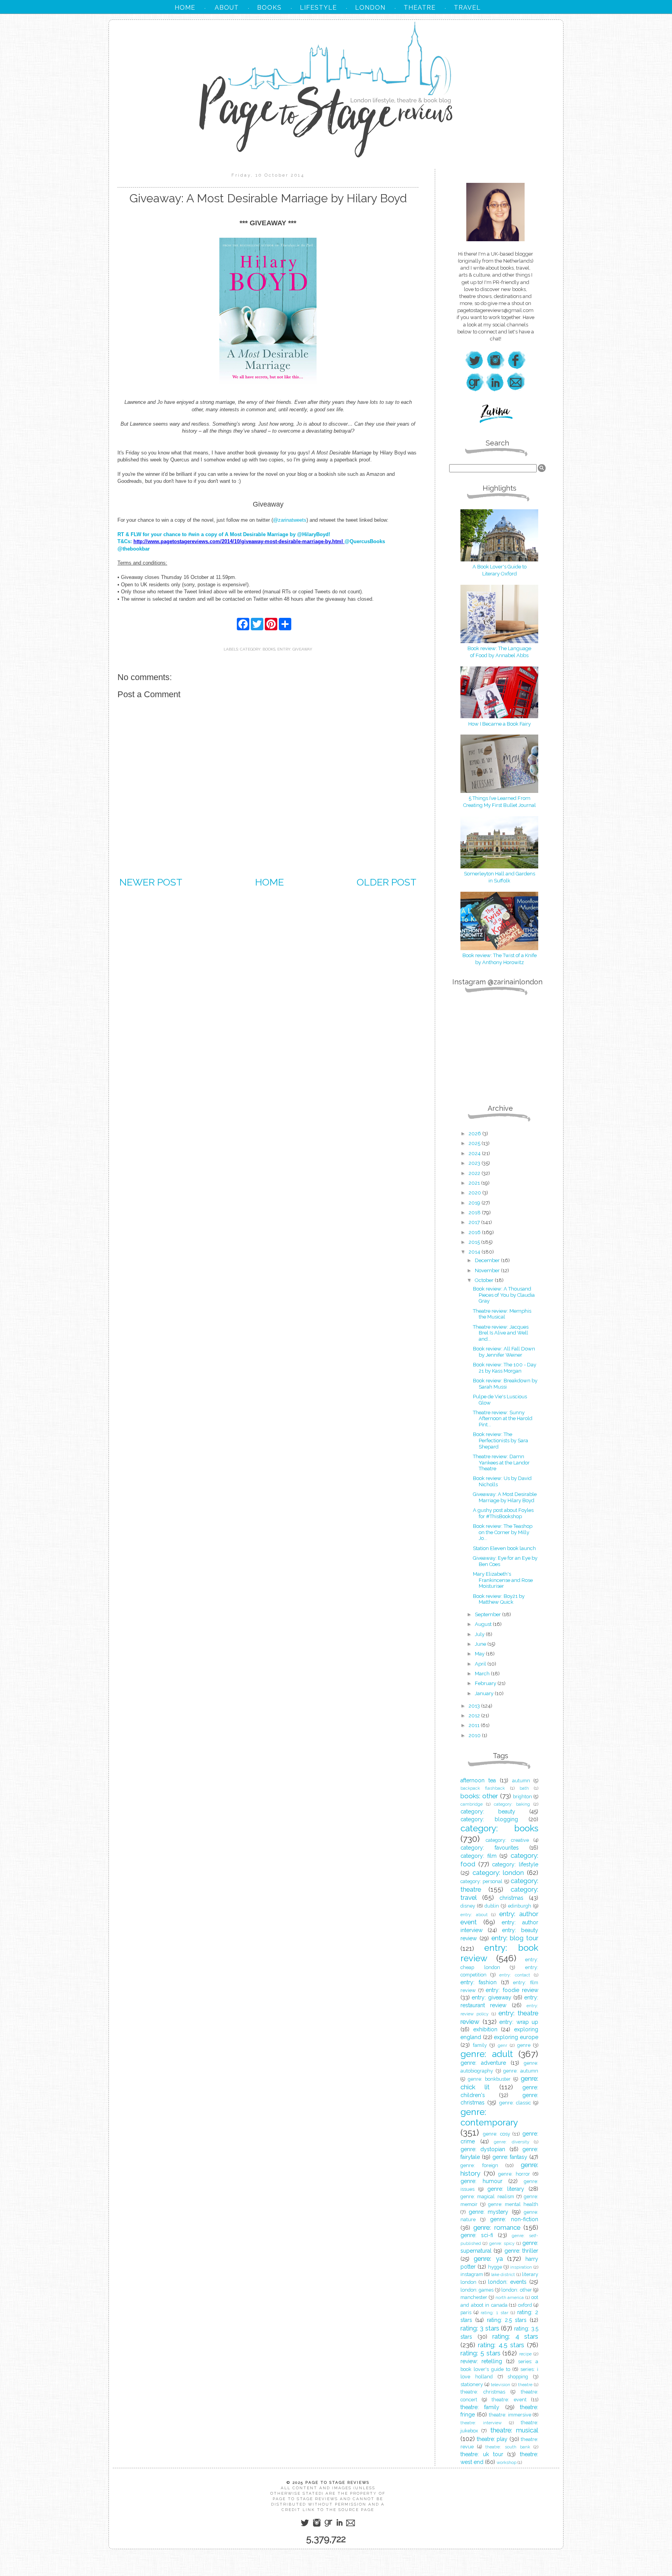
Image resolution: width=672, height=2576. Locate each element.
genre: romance (497, 2227)
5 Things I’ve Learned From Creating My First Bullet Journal (500, 802)
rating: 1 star (494, 2313)
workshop (507, 2462)
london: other (516, 2290)
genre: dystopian (483, 2149)
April (481, 1664)
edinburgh (520, 1906)
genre (524, 2045)
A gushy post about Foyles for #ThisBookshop (503, 1513)
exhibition (485, 2029)
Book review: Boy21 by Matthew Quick (499, 1599)
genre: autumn (521, 2071)
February (486, 1683)
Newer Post (151, 882)
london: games (477, 2290)
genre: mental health (513, 2204)
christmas (511, 1898)
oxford (525, 2305)
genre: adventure (483, 2063)
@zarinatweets (290, 520)
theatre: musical (514, 2430)
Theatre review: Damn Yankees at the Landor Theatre (501, 1462)
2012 (475, 1716)
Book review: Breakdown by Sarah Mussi (505, 1384)
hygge (495, 2267)
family (480, 2045)
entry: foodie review (512, 1990)
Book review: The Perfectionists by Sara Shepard (500, 1440)
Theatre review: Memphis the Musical (502, 1314)
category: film (479, 1856)
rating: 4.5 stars (501, 2345)
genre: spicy (502, 2243)
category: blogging (489, 1819)
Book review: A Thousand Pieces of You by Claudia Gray (504, 1295)
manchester (474, 2297)
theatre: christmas (483, 2392)
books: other (479, 1796)
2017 (475, 1222)
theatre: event (509, 2400)
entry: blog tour (515, 1938)
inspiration (521, 2267)
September (488, 1614)
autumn (521, 1781)
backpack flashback (483, 1788)
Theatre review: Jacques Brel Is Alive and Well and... (501, 1333)
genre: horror (514, 2174)
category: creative (507, 1840)
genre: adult (487, 2054)
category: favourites (490, 1848)
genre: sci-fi (477, 2235)
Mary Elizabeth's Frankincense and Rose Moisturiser (503, 1580)
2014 (475, 1252)
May (480, 1654)
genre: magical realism (487, 2196)
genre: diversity (512, 2142)
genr (502, 2045)
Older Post (387, 882)
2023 (475, 1163)
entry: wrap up (519, 2022)
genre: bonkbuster (489, 2079)
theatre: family (480, 2407)
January (485, 1693)
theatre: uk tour (482, 2454)
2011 (475, 1725)
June (481, 1644)
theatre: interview (481, 2423)
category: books (258, 649)
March (483, 1674)
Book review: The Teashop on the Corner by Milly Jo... (503, 1532)
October (485, 1280)
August (484, 1624)
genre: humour (481, 2181)
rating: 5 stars (480, 2353)
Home (269, 882)
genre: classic (515, 2103)
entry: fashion (479, 1982)
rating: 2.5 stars (507, 2320)
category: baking (512, 1804)
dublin (492, 1906)
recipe (525, 2354)
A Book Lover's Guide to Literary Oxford (500, 570)
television (500, 2385)
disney (468, 1906)
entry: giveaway (295, 649)
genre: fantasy (510, 2157)
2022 (475, 1173)
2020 (475, 1193)
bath (524, 1788)
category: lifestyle (515, 1864)
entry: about (474, 1915)
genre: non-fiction (514, 2219)
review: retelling (481, 2361)
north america (510, 2297)
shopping (518, 2377)
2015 (475, 1242)
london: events (507, 2282)
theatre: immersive (510, 2415)
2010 (475, 1735)
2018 (475, 1213)
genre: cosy (497, 2134)
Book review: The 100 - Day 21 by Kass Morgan (505, 1368)
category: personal (481, 1881)
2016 (475, 1232)
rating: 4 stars (515, 2336)
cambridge (472, 1804)
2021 (475, 1183)
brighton (522, 1797)
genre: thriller (521, 2251)
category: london (498, 1873)
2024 (475, 1153)
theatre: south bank (507, 2447)
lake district (503, 2274)
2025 (475, 1143)
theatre (525, 2385)
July (480, 1634)
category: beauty (488, 1811)
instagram (472, 2274)
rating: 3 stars (480, 2328)
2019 (475, 1203)
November (488, 1270)
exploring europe (516, 2037)
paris (466, 2312)
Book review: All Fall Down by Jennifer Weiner (504, 1352)
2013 (475, 1706)
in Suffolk (499, 881)
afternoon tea (478, 1780)
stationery (472, 2384)
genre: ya (488, 2259)
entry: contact (515, 1975)
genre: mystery (489, 2212)
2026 (475, 1134)
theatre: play (492, 2439)
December (488, 1260)
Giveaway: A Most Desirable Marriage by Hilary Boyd (505, 1497)
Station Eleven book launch (504, 1548)
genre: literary (506, 2189)
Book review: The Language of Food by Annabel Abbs (499, 652)
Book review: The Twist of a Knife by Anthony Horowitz (500, 959)
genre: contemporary (489, 2117)
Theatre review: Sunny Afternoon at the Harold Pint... (503, 1419)
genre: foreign (479, 2165)
